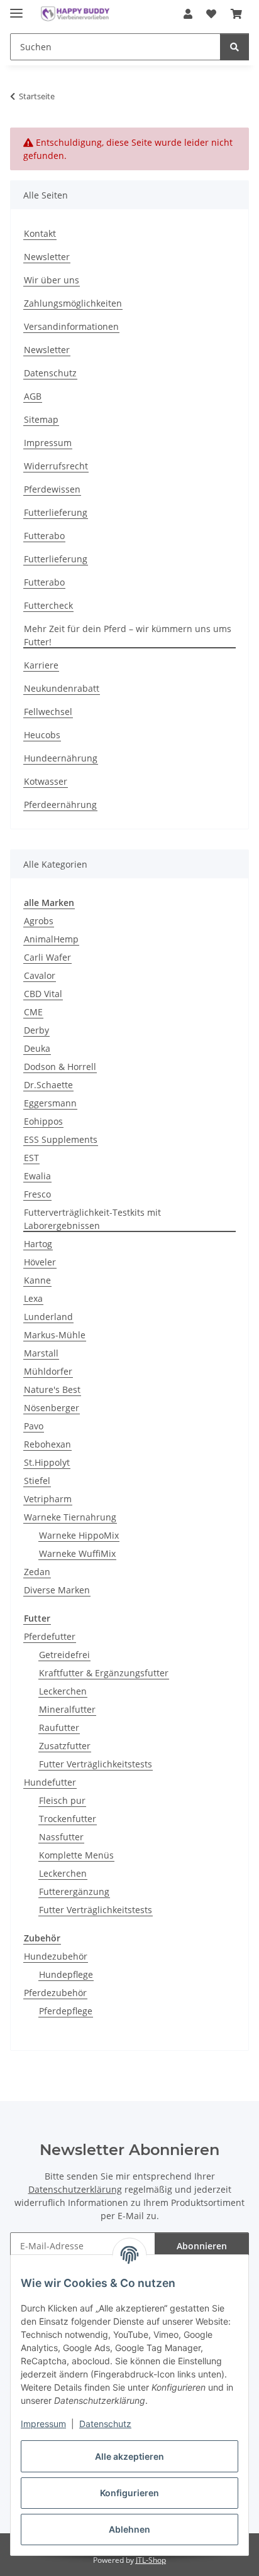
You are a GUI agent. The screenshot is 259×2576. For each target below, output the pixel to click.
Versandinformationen (71, 326)
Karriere (41, 665)
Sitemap (41, 419)
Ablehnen (129, 2529)
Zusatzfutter (65, 1746)
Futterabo (44, 536)
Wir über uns (52, 280)
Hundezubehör (56, 1956)
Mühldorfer (48, 1371)
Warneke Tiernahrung (70, 1517)
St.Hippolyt (47, 1462)
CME (33, 1012)
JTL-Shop (151, 2560)
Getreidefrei (64, 1655)
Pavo (34, 1426)
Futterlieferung (56, 512)
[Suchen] (234, 47)
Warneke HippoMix (79, 1535)
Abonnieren (202, 2246)
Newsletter (47, 257)
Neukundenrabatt (62, 688)
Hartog (38, 1244)
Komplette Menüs (76, 1855)
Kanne (37, 1280)
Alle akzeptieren (129, 2456)
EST (31, 1158)
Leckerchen (63, 1691)
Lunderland (48, 1317)
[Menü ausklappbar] (16, 8)
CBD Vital (43, 994)
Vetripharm (48, 1499)
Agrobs (39, 921)
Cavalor (40, 975)
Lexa (33, 1298)
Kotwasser (46, 781)
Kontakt (40, 233)
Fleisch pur (62, 1800)
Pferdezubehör (55, 1993)
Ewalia (37, 1176)
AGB (33, 396)
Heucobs (42, 735)
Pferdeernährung (60, 805)
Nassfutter (61, 1837)
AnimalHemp (51, 939)
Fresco (37, 1194)
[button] (188, 14)
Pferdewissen (52, 489)
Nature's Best (52, 1389)
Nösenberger (52, 1408)
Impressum (43, 2424)
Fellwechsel (48, 712)
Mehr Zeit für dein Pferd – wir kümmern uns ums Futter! (128, 635)
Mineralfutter (67, 1709)
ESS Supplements (61, 1139)
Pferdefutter (50, 1636)
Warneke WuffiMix (77, 1553)
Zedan (37, 1572)
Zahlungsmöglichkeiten (73, 303)
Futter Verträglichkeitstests (96, 1764)
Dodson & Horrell (60, 1067)
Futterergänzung (74, 1891)
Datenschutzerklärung (75, 2189)
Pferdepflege (66, 2011)
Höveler (40, 1262)
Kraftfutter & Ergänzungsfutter (104, 1673)
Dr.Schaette (48, 1085)
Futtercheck (48, 605)
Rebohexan (47, 1444)
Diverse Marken (57, 1590)
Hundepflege (66, 1974)
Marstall (41, 1353)
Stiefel (37, 1481)
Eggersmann (50, 1103)
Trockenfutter (68, 1819)
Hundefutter (50, 1782)
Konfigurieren (129, 2493)
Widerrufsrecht (56, 466)
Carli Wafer (47, 957)
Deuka (37, 1048)
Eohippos (43, 1121)
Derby (36, 1030)
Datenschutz (105, 2424)
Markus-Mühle (55, 1335)
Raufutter (59, 1727)
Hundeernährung (61, 758)
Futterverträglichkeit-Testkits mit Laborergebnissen (92, 1219)
